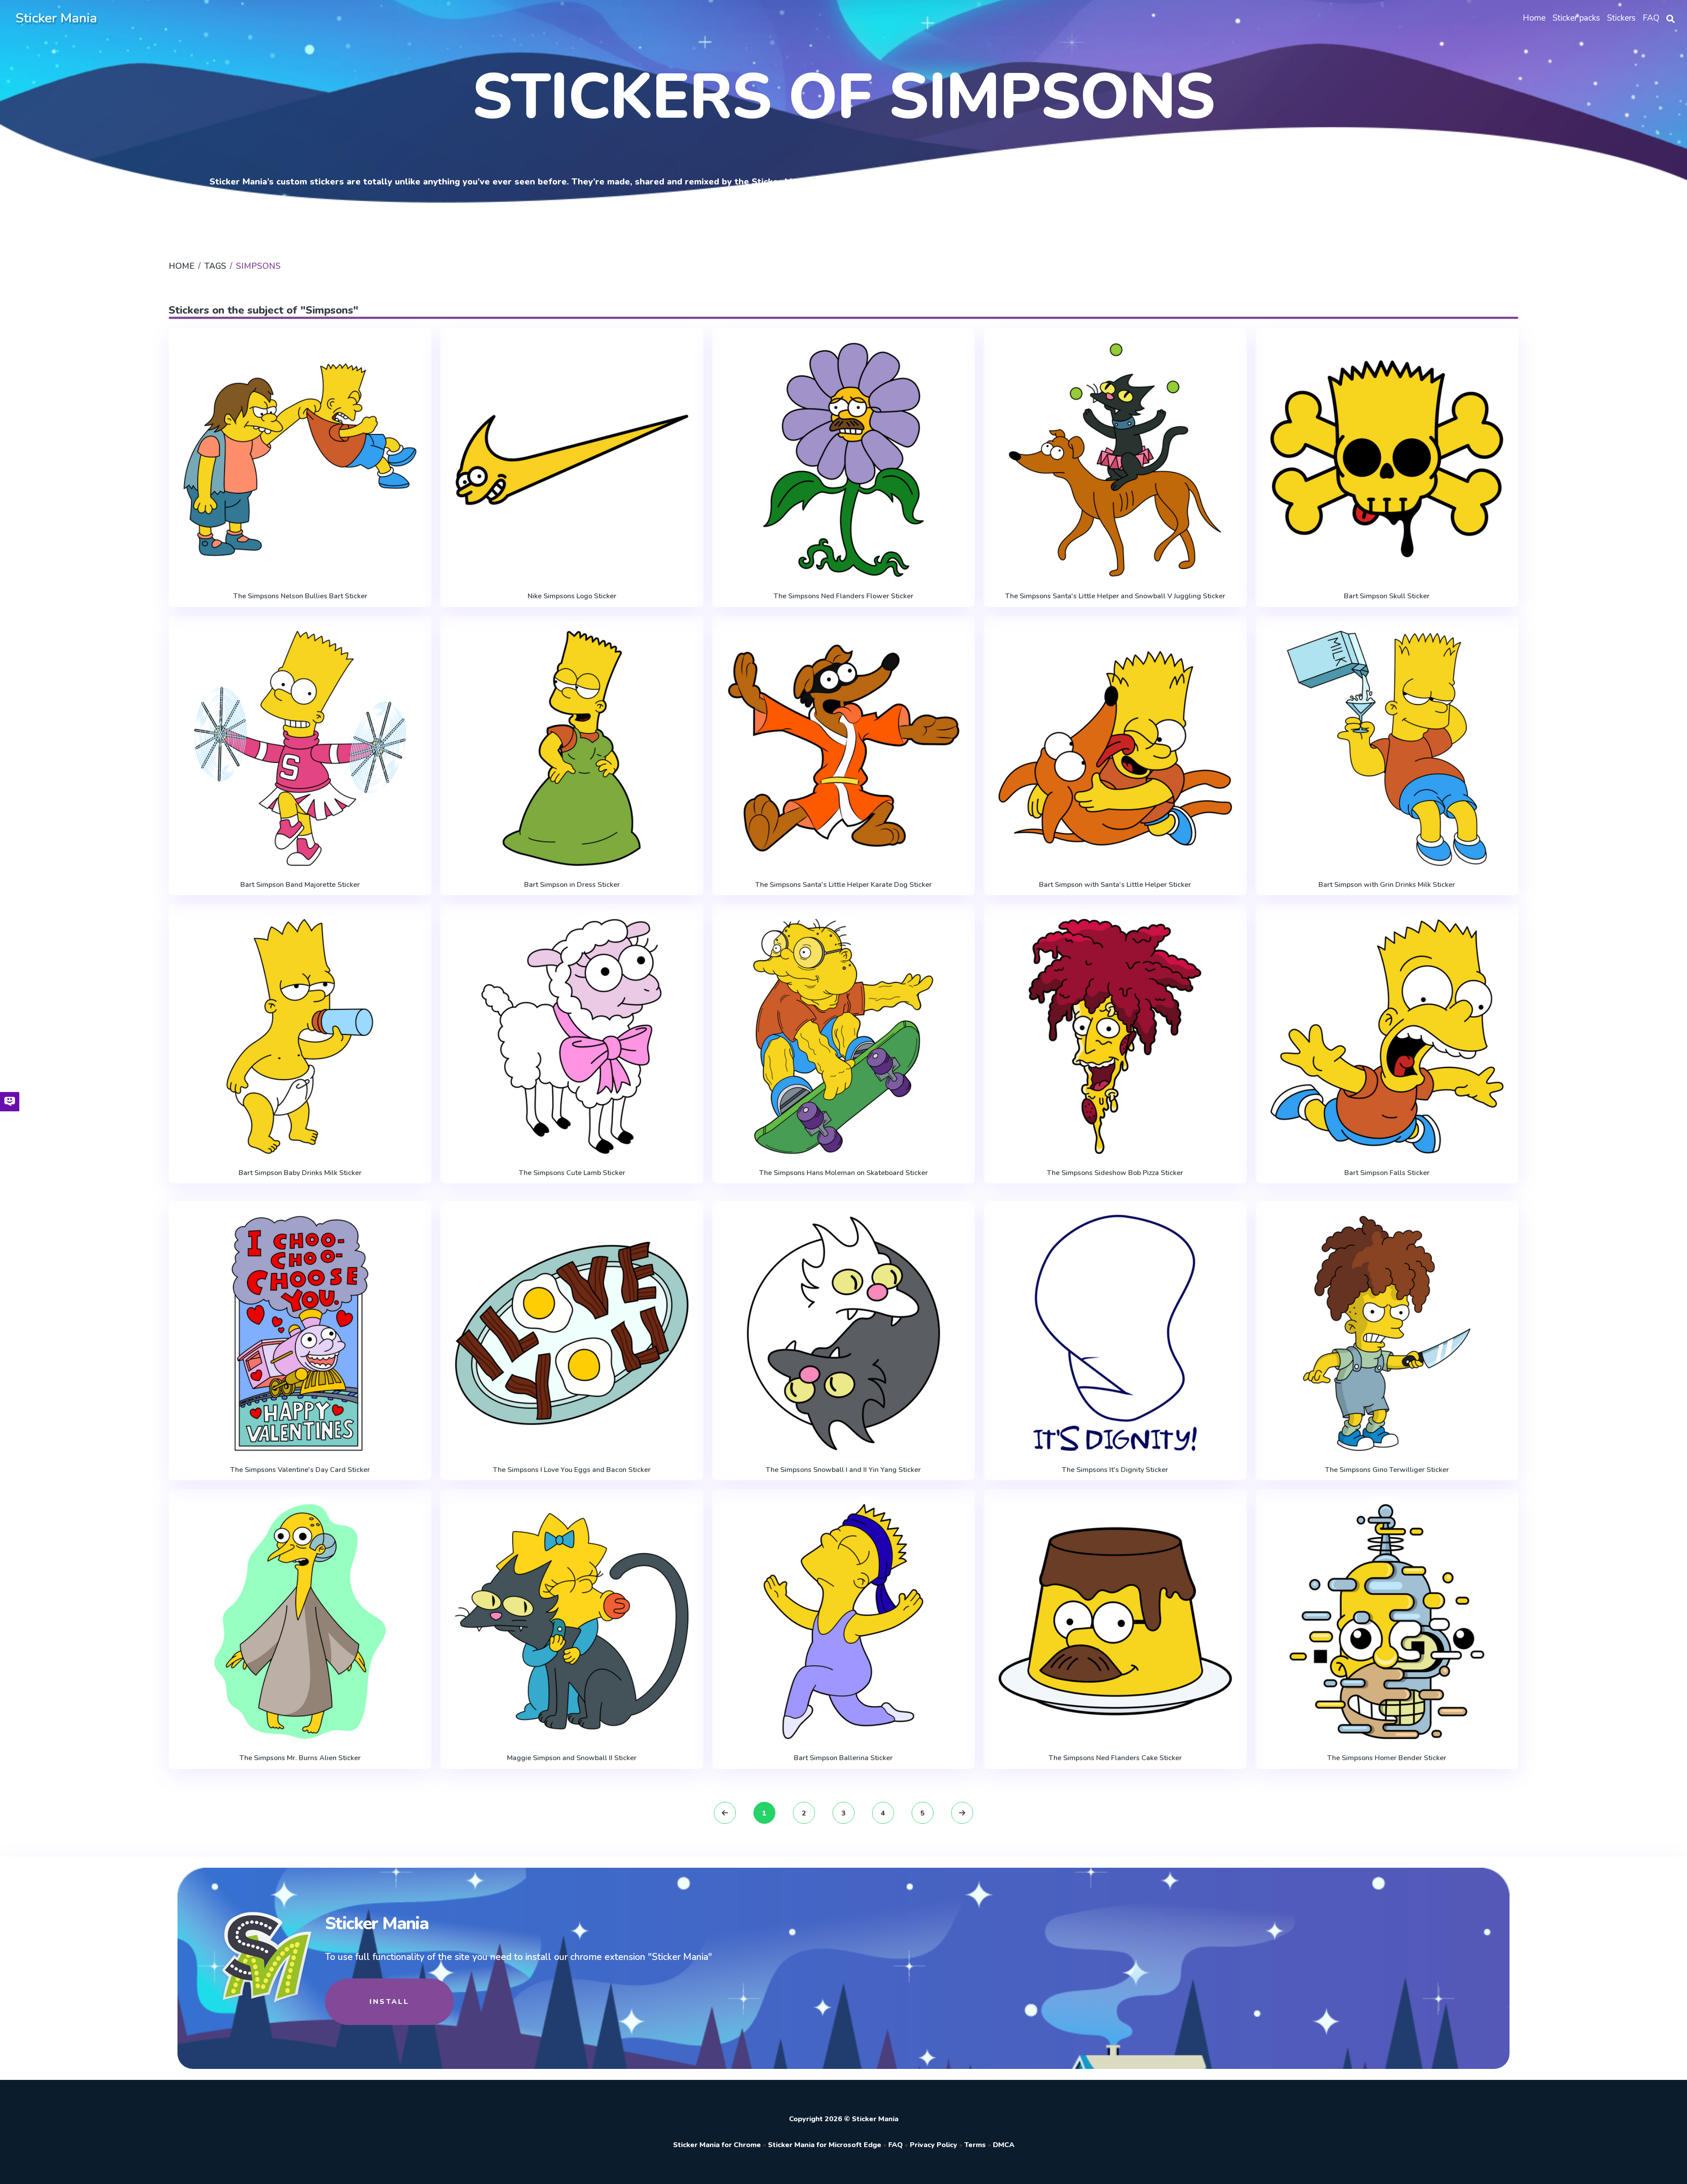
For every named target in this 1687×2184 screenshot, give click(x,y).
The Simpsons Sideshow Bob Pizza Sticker (1115, 1173)
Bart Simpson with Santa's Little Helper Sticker (1115, 885)
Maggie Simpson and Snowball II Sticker (572, 1758)
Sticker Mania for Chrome (717, 2145)
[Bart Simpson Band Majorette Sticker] (300, 748)
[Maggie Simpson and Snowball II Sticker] (572, 1622)
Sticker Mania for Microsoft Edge (825, 2145)
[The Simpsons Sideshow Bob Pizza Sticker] (1115, 1036)
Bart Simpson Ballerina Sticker (843, 1758)
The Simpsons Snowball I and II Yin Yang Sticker (843, 1470)
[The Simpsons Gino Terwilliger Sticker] (1387, 1333)
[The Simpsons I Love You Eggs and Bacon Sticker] (572, 1333)
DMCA (1004, 2145)
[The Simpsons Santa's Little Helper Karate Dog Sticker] (843, 748)
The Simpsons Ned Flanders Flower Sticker (843, 596)
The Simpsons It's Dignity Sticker (1115, 1470)
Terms (975, 2145)
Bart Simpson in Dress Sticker (572, 885)
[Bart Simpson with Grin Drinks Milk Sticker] (1387, 748)
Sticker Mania (56, 18)
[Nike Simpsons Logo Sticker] (572, 460)
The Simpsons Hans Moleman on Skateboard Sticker (843, 1173)
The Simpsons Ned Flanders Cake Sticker (1115, 1758)
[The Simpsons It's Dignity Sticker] (1115, 1333)
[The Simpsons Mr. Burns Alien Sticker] (300, 1622)
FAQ (896, 2145)
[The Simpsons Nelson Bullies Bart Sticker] (300, 460)
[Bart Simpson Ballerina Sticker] (843, 1622)
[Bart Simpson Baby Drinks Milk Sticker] (300, 1036)
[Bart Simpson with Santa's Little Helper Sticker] (1115, 748)
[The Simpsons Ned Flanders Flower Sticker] (843, 460)
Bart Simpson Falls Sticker (1387, 1173)
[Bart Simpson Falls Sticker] (1387, 1036)
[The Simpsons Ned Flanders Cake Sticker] (1115, 1622)
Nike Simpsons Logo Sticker (572, 596)
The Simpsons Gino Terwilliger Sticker (1387, 1470)
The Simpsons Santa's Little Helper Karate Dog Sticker (843, 885)
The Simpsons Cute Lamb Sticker (572, 1173)
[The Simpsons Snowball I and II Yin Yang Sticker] (843, 1333)
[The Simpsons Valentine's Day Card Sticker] (300, 1333)
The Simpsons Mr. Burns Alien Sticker (300, 1758)
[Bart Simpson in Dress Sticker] (572, 748)
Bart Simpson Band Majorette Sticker (300, 885)
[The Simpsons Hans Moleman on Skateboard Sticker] (843, 1036)
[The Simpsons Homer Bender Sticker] (1387, 1622)
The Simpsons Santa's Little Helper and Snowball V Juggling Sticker (1115, 596)
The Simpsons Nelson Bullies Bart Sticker (300, 596)
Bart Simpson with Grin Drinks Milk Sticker (1387, 885)
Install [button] (389, 2002)
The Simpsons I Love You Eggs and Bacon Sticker (572, 1470)
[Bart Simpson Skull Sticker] (1387, 460)
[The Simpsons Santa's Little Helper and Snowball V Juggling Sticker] (1115, 460)
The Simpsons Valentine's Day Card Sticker (300, 1470)
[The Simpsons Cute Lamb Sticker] (572, 1036)
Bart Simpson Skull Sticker (1387, 596)
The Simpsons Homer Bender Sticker (1387, 1758)
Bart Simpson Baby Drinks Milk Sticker (300, 1173)
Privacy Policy (934, 2145)
